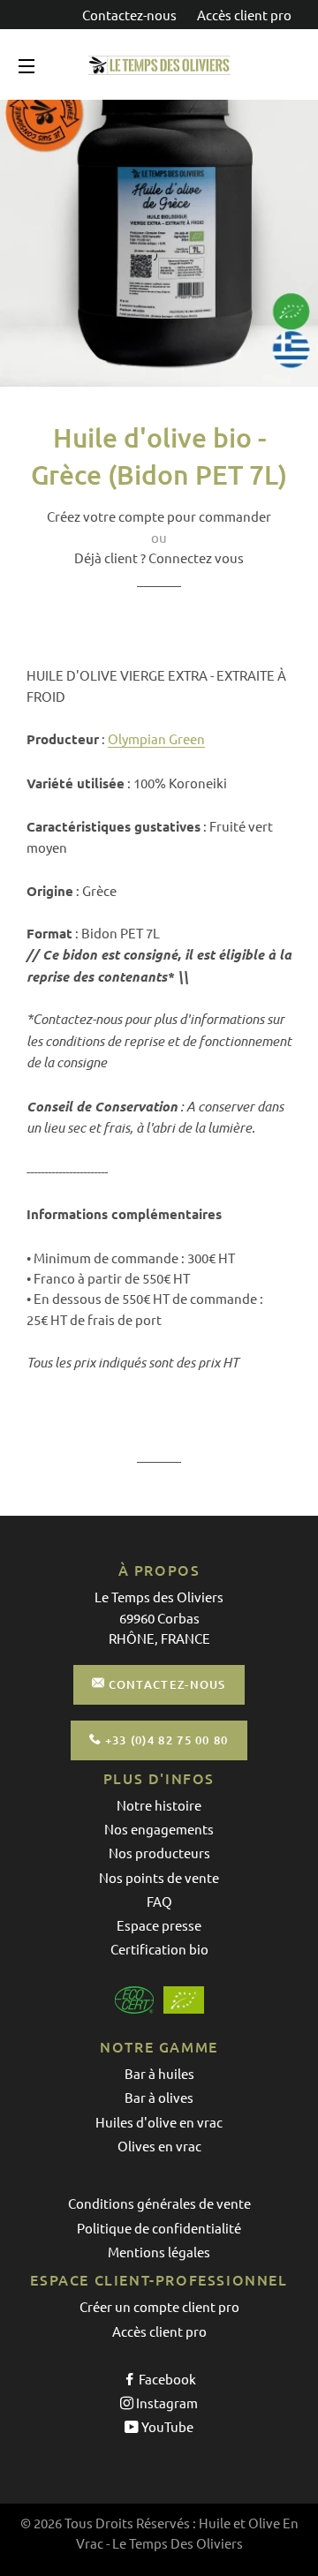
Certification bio (159, 1949)
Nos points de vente (159, 1877)
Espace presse (159, 1925)
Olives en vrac (159, 2146)
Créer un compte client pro (159, 2306)
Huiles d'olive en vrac (159, 2122)
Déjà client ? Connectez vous (159, 557)
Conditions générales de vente (159, 2203)
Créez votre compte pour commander (159, 516)
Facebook (166, 2379)
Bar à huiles (159, 2073)
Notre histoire (159, 1805)
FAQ (159, 1901)
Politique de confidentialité (159, 2228)
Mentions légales (159, 2252)
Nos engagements (159, 1829)
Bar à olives (159, 2097)
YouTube (166, 2426)
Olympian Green (156, 738)
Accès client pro (244, 15)
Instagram (166, 2403)
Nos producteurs (159, 1853)
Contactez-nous (131, 15)
